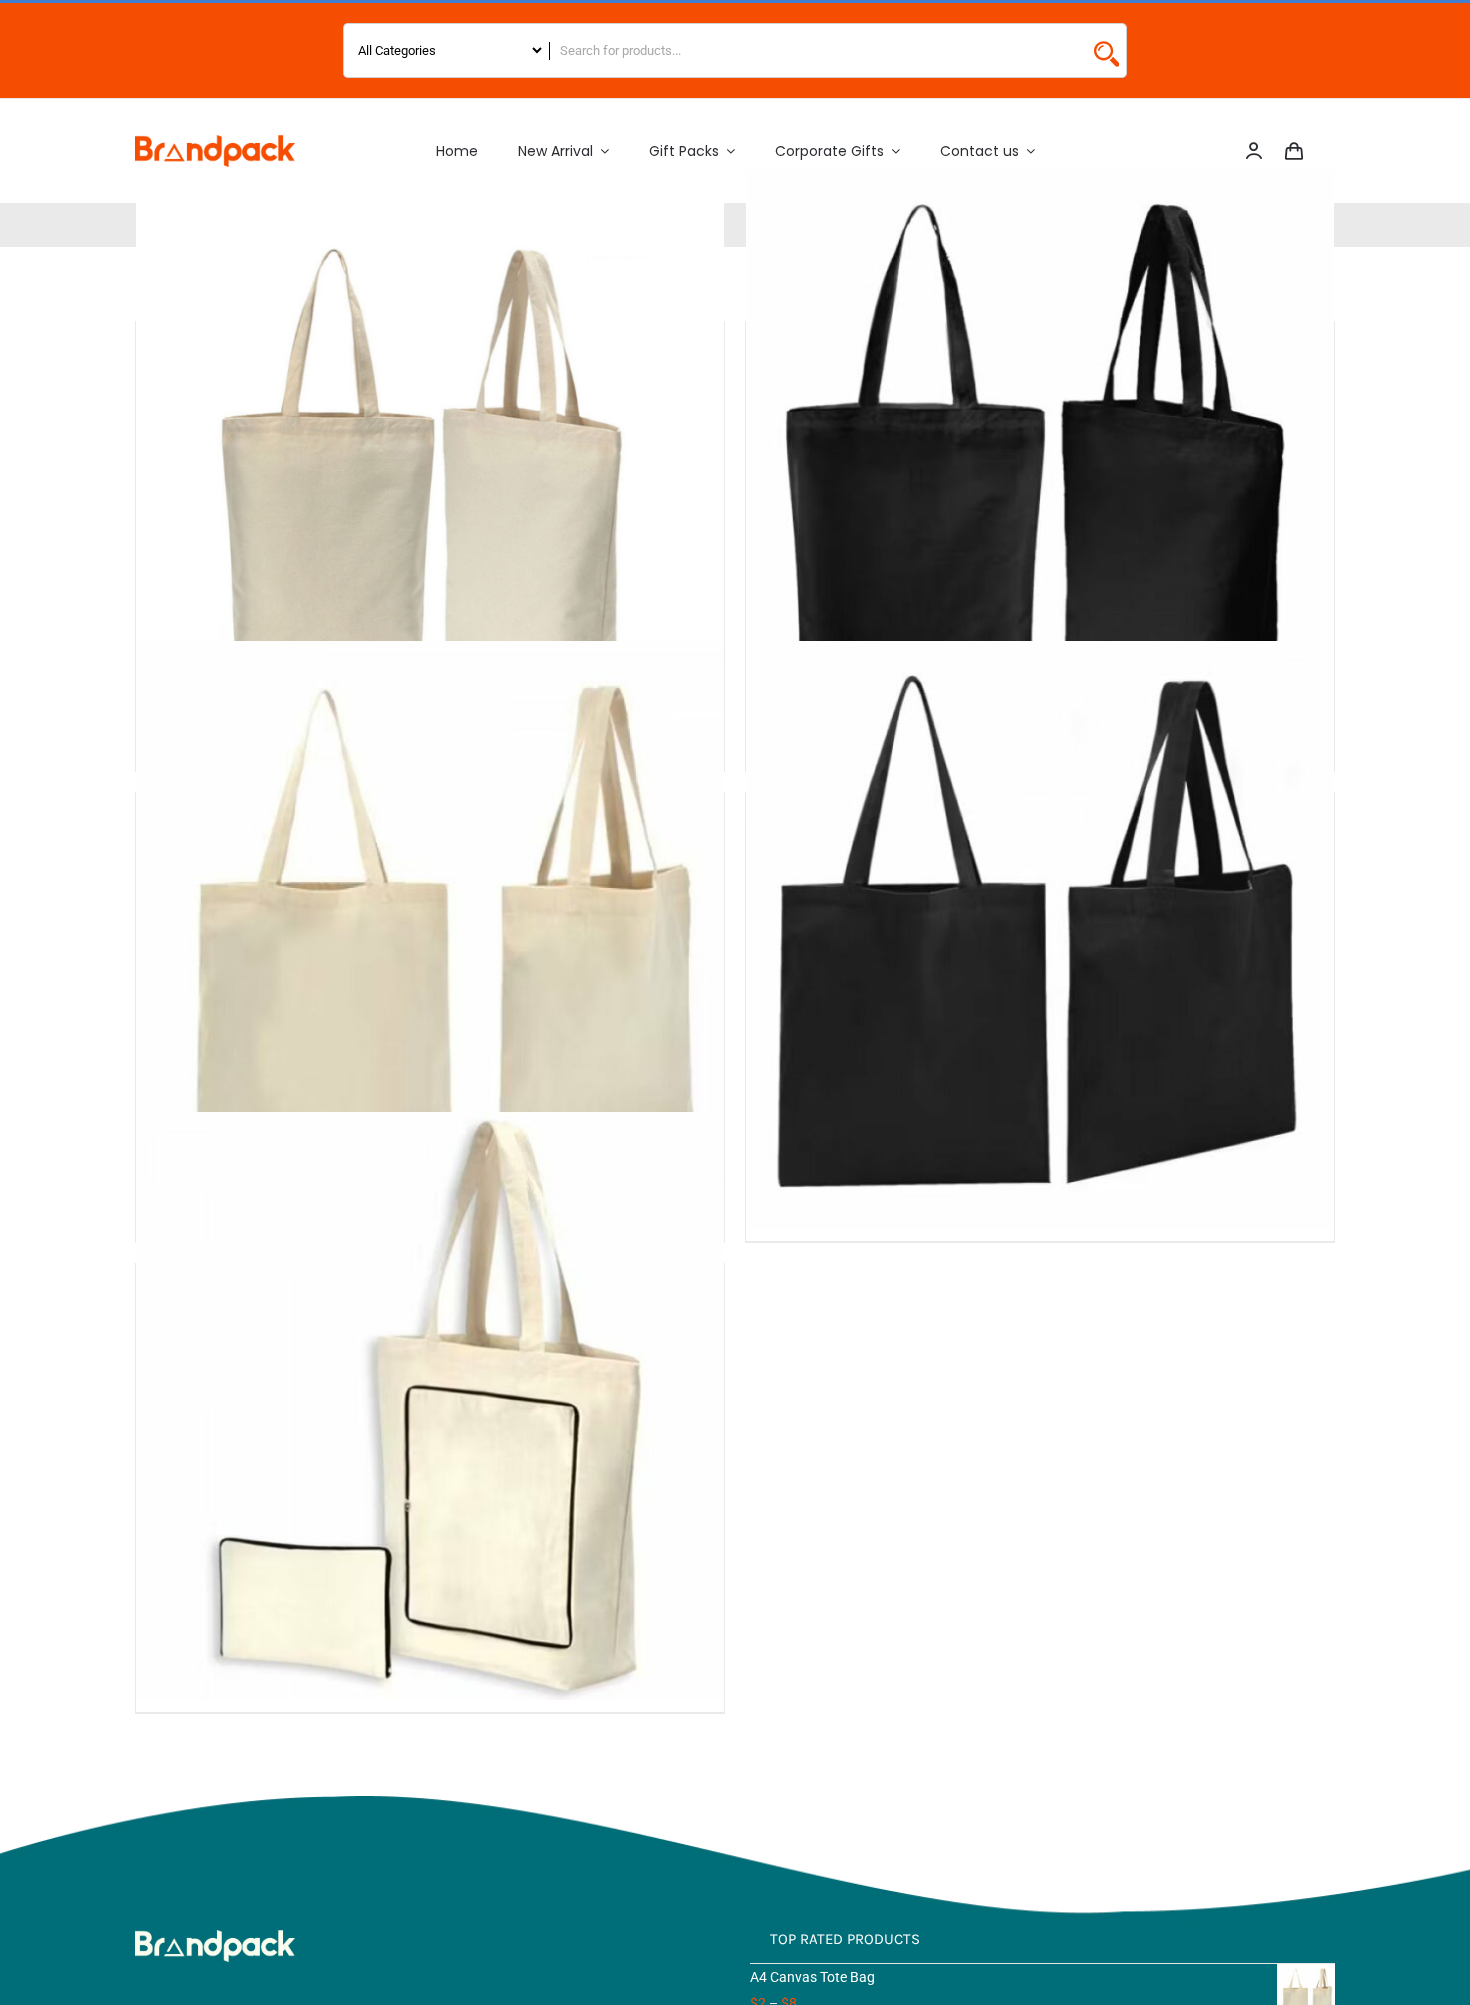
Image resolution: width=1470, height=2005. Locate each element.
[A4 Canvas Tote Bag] (430, 934)
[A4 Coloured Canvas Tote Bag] (1040, 934)
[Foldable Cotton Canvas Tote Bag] (430, 1405)
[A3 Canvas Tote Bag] (430, 463)
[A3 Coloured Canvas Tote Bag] (1040, 463)
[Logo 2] (215, 142)
